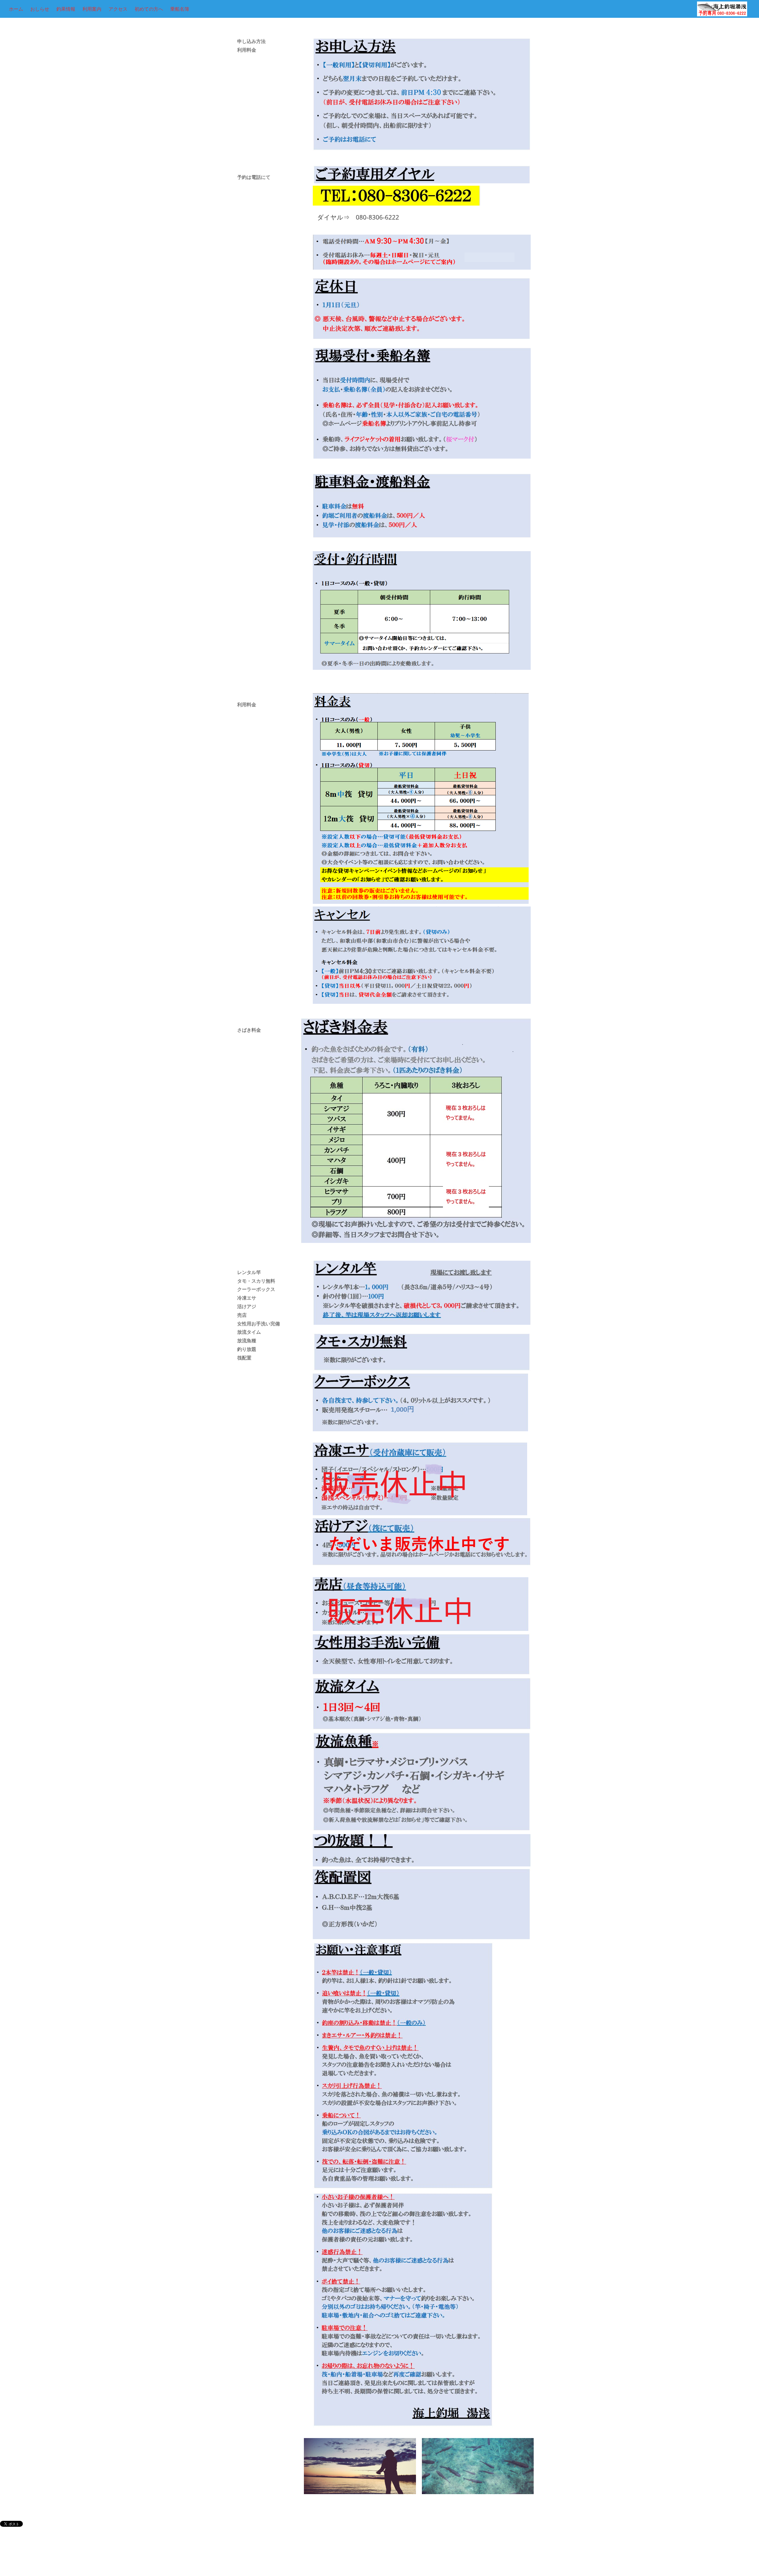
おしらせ (40, 9)
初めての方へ (149, 9)
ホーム (16, 9)
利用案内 (92, 9)
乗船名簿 (180, 9)
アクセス (118, 9)
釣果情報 (66, 9)
